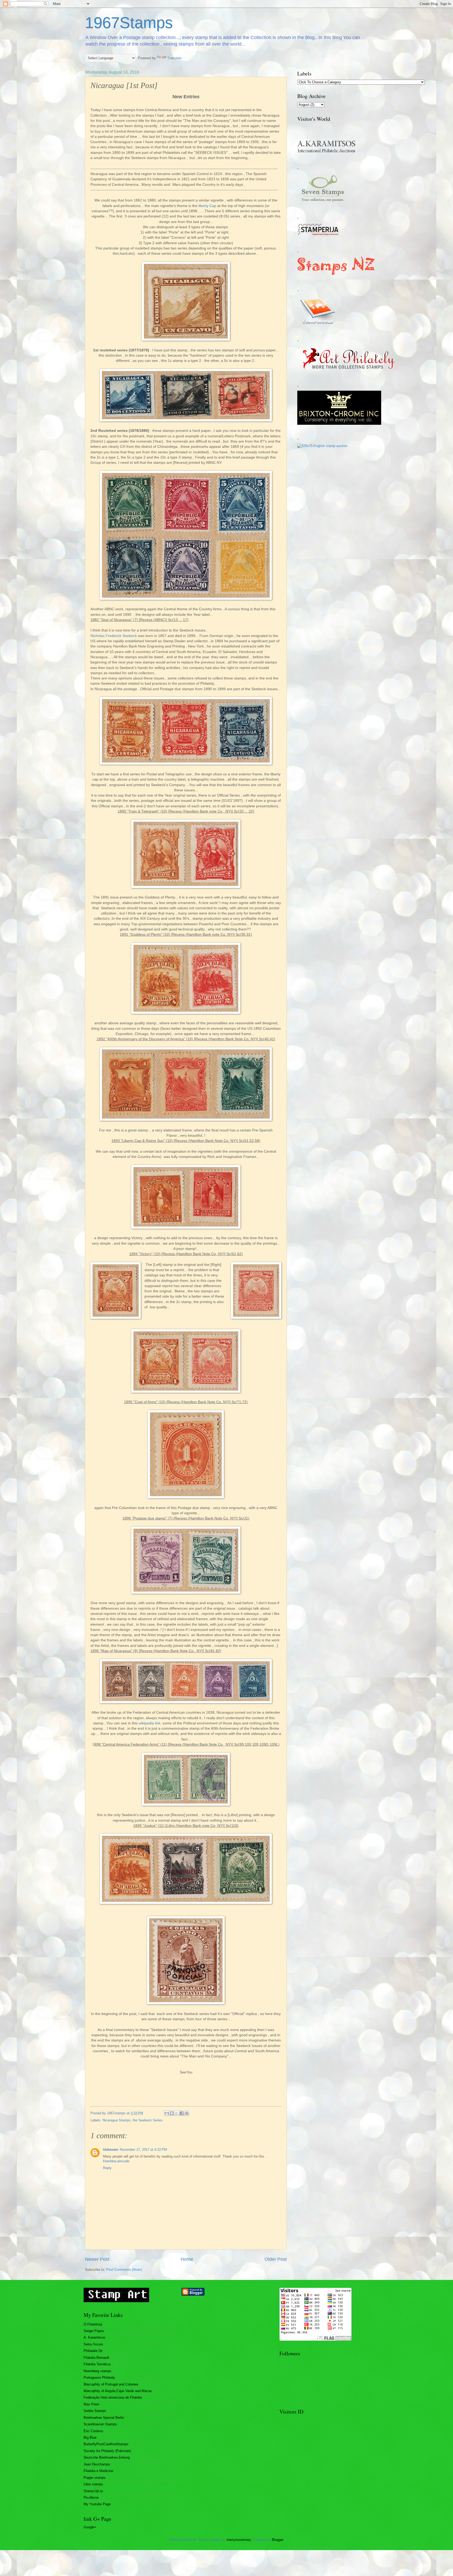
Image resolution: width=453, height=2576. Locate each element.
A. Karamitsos (95, 2337)
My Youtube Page (97, 2504)
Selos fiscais (93, 2344)
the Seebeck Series (148, 2120)
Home (187, 2259)
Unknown (111, 2150)
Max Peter (91, 2404)
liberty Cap (208, 206)
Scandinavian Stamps (100, 2424)
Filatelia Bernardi (96, 2358)
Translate (174, 58)
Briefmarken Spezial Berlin (104, 2418)
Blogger (277, 2540)
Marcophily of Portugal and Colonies (111, 2384)
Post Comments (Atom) (124, 2270)
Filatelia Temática (97, 2364)
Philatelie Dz (93, 2351)
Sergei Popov (94, 2331)
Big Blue (90, 2438)
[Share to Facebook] (182, 2113)
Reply (107, 2168)
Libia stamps (93, 2484)
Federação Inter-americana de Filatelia (113, 2397)
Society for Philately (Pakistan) (107, 2451)
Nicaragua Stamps (117, 2120)
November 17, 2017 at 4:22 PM (143, 2150)
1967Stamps (129, 23)
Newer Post (97, 2259)
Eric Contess (93, 2431)
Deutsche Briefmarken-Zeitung (107, 2457)
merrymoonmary (239, 2540)
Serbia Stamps (95, 2411)
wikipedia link (150, 1723)
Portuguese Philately (99, 2378)
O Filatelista (93, 2324)
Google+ (90, 2527)
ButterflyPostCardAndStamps (106, 2444)
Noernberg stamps (98, 2371)
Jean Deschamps (97, 2464)
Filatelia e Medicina (98, 2471)
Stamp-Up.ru (93, 2491)
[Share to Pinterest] (187, 2113)
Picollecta (91, 2498)
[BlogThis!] (172, 2113)
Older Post (276, 2259)
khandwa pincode (116, 2161)
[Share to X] (177, 2113)
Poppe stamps (95, 2478)
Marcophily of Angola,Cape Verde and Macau (118, 2391)
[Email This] (167, 2113)
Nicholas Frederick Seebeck (114, 636)
